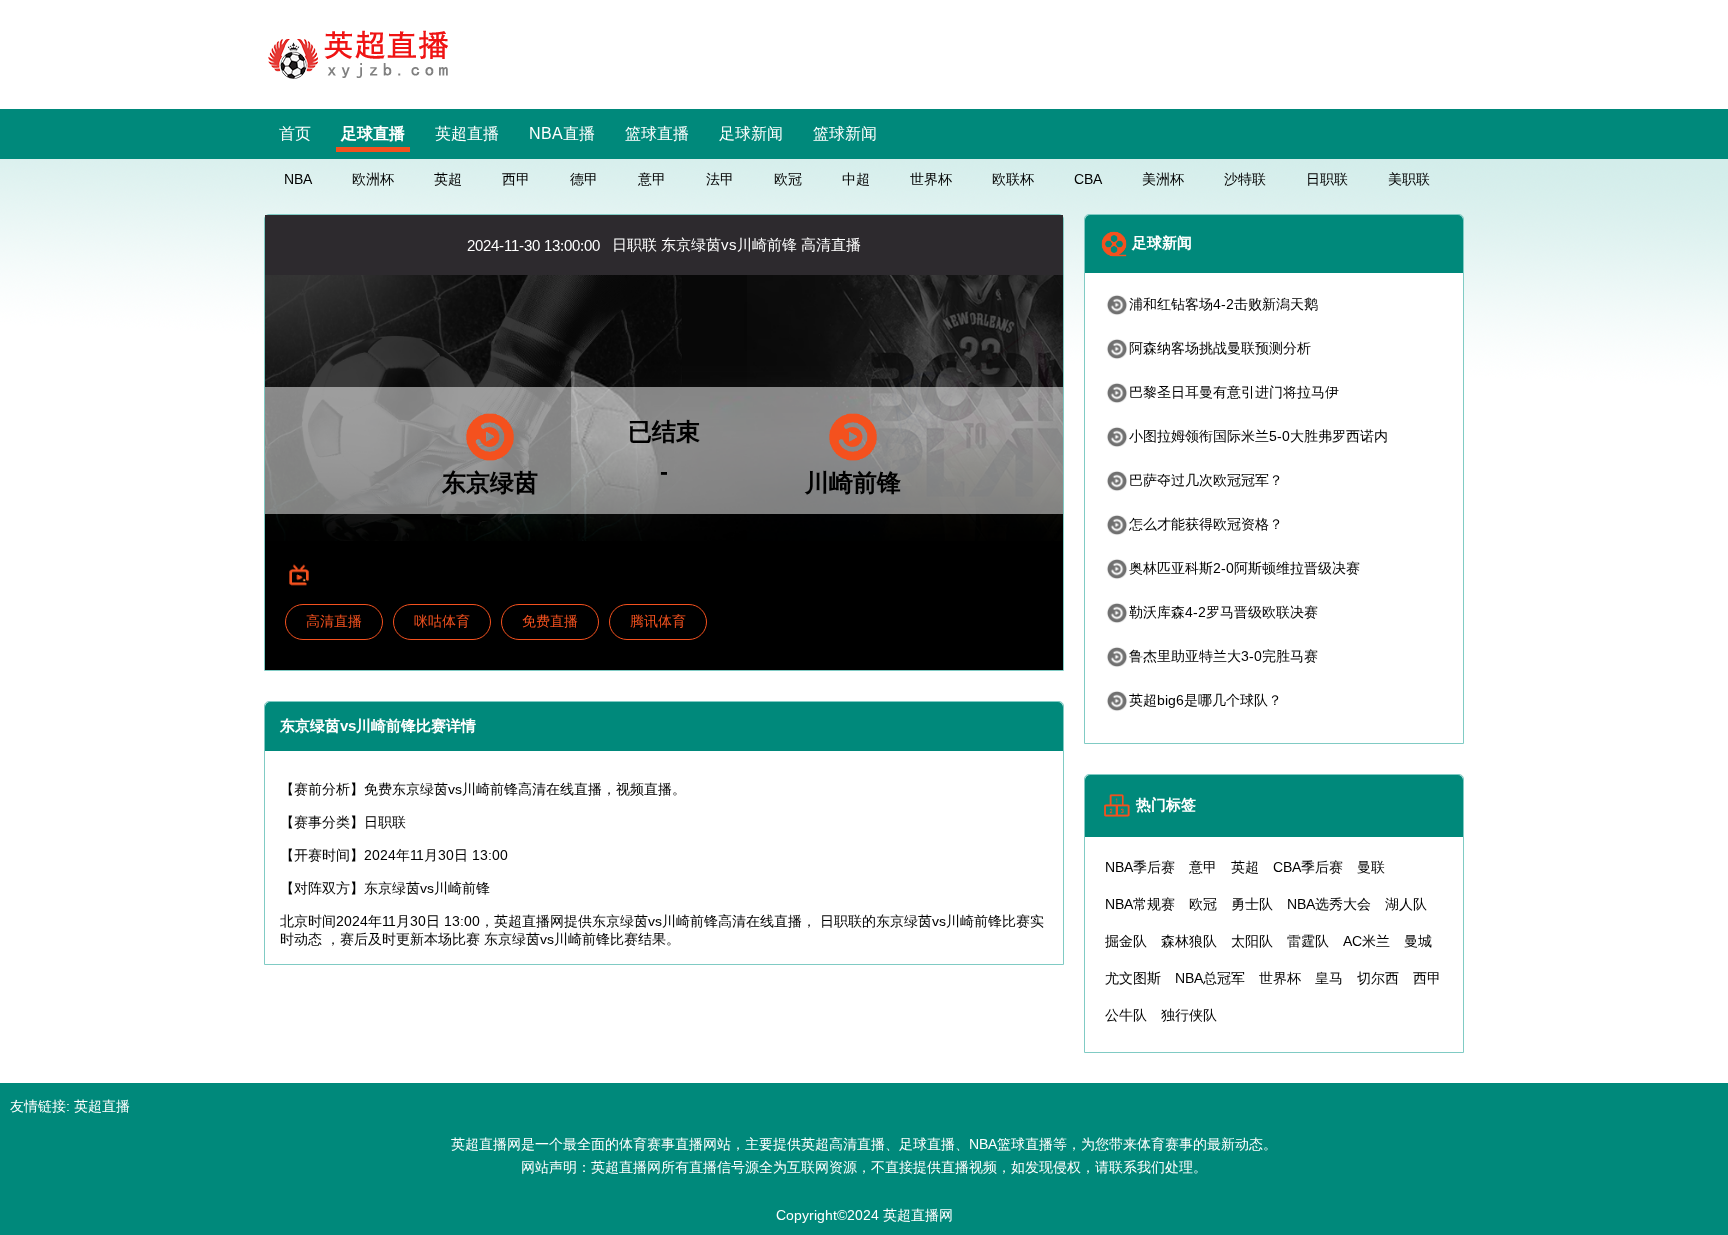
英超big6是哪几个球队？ (1205, 700)
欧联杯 (1013, 179)
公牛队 (1126, 1015)
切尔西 (1378, 978)
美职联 (1409, 179)
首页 (295, 133)
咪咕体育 (442, 621)
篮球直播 (657, 133)
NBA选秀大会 (1329, 904)
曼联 (1371, 867)
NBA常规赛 (1140, 904)
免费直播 (550, 621)
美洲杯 (1163, 179)
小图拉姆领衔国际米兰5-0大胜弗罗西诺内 (1258, 436)
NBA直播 (562, 133)
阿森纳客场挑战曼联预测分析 (1220, 348)
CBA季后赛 (1308, 867)
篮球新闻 (845, 133)
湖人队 (1406, 904)
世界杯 (931, 179)
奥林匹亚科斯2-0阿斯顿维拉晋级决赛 (1244, 568)
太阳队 (1252, 941)
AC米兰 (1366, 941)
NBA (298, 179)
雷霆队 (1308, 941)
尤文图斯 (1133, 978)
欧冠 (788, 179)
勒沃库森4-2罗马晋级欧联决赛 (1223, 612)
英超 (448, 179)
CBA (1088, 179)
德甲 (584, 179)
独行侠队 (1189, 1015)
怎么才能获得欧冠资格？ (1206, 524)
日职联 (1327, 179)
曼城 (1418, 941)
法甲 (720, 179)
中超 (856, 179)
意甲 (652, 179)
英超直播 (467, 133)
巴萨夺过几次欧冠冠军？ (1206, 480)
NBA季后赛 (1140, 867)
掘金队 (1126, 941)
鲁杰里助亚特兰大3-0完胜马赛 (1223, 656)
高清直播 (334, 621)
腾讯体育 (658, 621)
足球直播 (373, 133)
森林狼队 (1189, 941)
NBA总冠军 (1210, 978)
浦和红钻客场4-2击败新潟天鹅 (1223, 304)
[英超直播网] (364, 82)
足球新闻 (751, 133)
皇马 (1329, 978)
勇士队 (1252, 904)
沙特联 (1245, 179)
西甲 (516, 179)
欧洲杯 (373, 179)
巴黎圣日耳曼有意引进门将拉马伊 (1234, 392)
